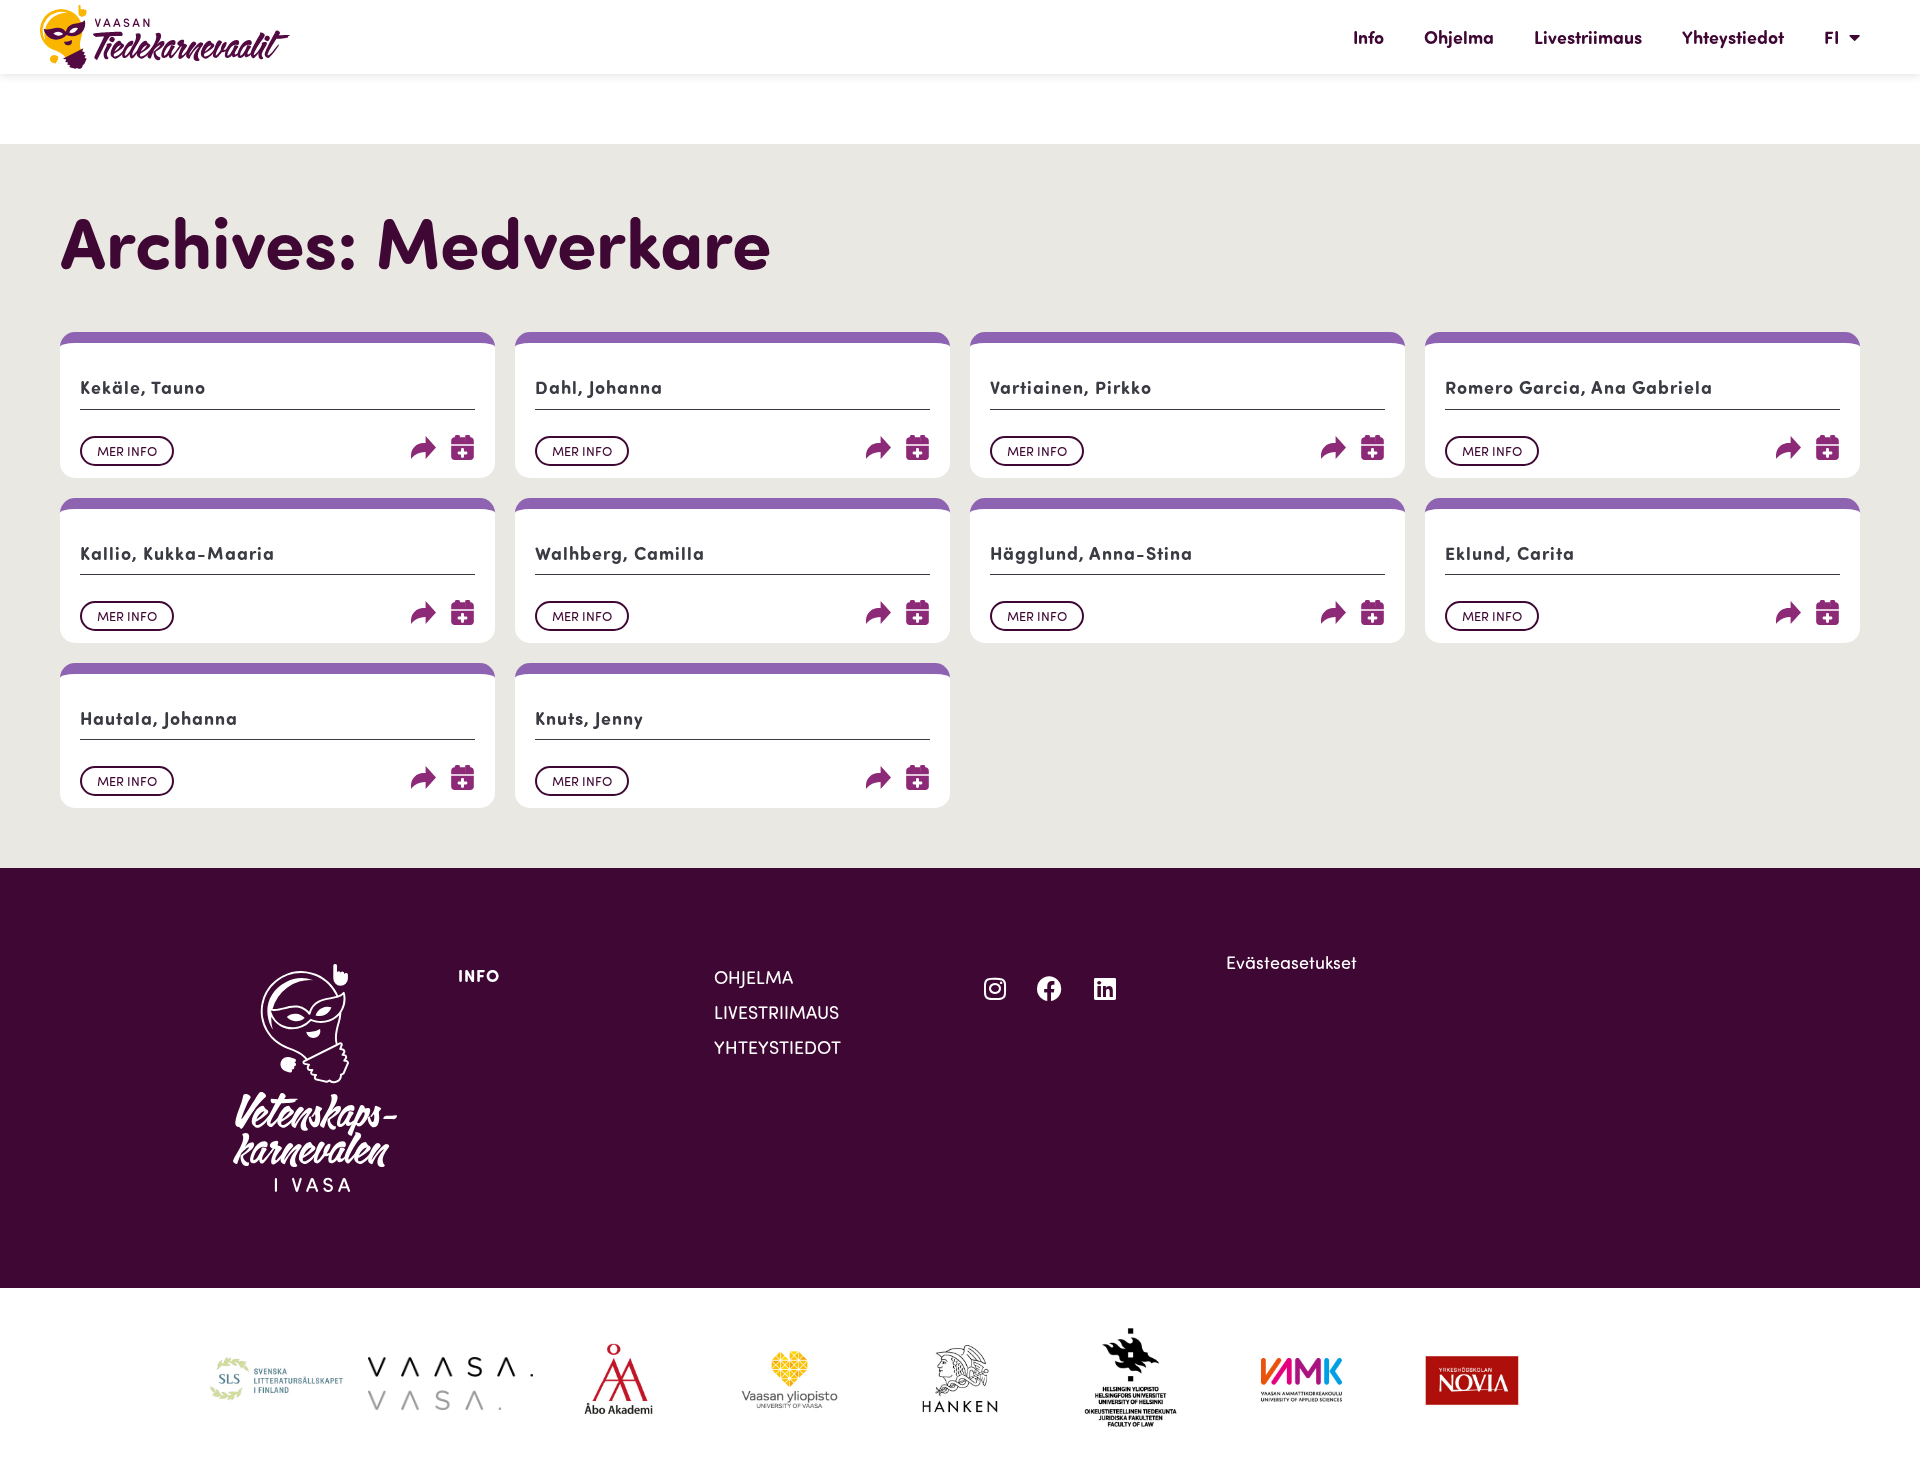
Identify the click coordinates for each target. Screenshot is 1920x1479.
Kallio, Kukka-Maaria (177, 553)
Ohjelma (1459, 37)
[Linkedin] (1105, 989)
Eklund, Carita (1510, 553)
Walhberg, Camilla (620, 553)
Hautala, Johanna (159, 718)
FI (1831, 37)
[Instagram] (995, 989)
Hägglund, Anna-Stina (1091, 553)
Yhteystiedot (1733, 37)
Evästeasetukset (1291, 962)
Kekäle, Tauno (143, 387)
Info (1368, 37)
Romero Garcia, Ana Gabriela (1579, 387)
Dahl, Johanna (599, 387)
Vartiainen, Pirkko (1071, 387)
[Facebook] (1050, 989)
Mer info (127, 451)
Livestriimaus (1588, 37)
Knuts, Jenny (589, 718)
